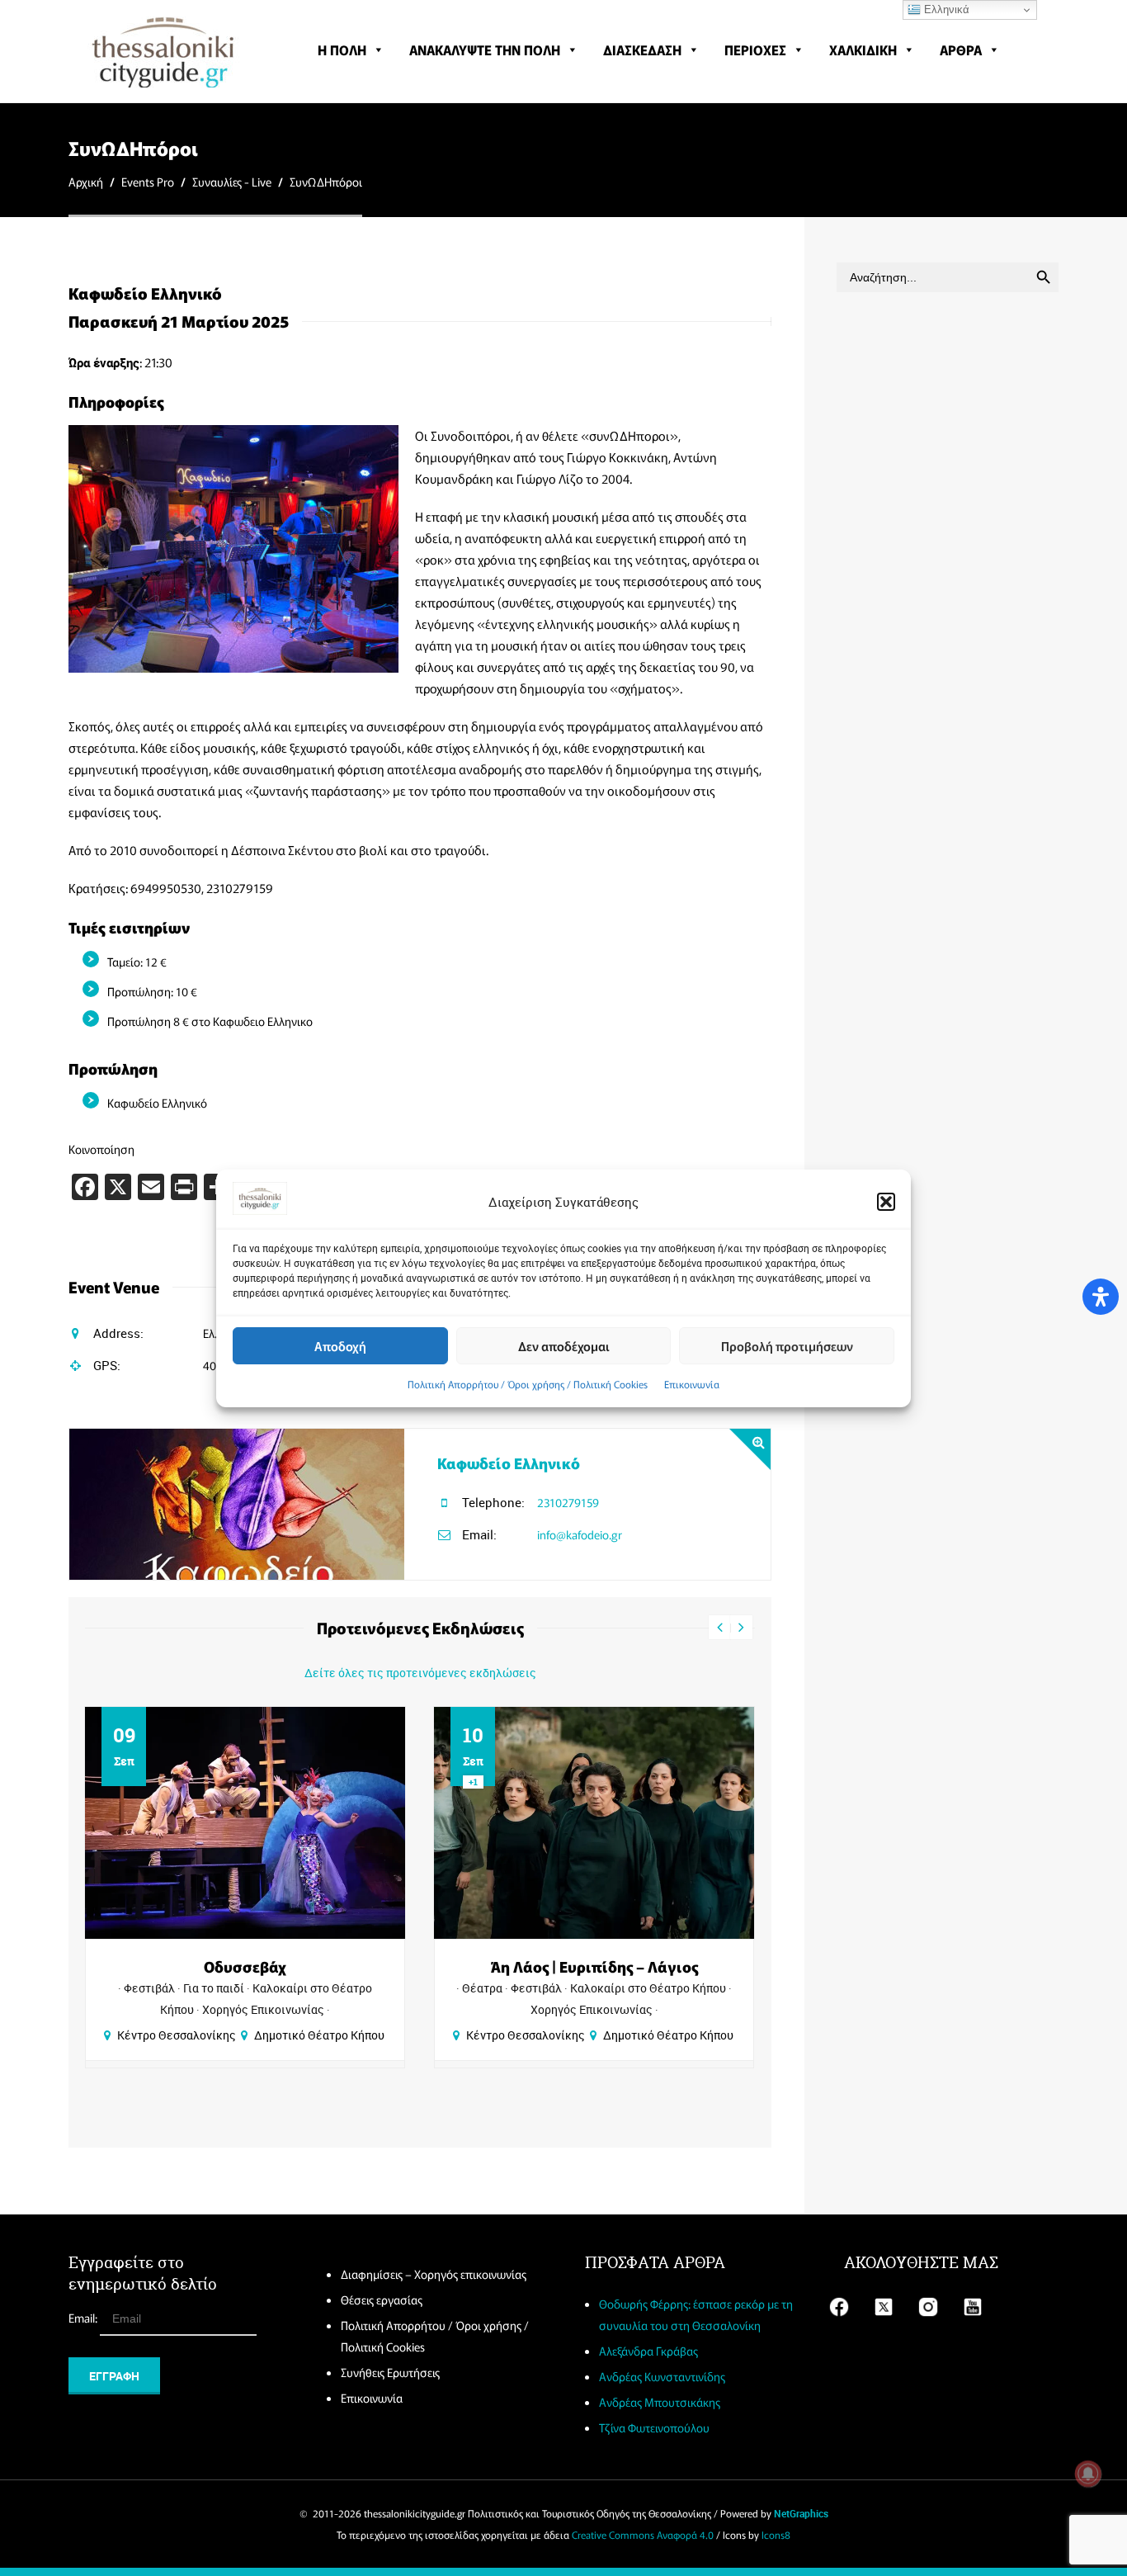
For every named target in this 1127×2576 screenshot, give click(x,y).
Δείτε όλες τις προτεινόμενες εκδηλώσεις (420, 1673)
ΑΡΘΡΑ (961, 50)
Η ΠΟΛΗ (342, 50)
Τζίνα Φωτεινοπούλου (654, 2427)
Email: (84, 2318)
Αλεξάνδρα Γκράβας (648, 2351)
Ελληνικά (945, 9)
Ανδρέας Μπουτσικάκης (660, 2402)
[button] (886, 1202)
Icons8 (776, 2534)
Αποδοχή (340, 1345)
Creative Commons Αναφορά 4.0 (643, 2534)
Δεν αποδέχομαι (564, 1345)
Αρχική (86, 182)
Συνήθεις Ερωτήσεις (390, 2372)
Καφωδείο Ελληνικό (509, 1463)
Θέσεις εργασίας (382, 2299)
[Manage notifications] (1088, 2474)
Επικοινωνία (692, 1384)
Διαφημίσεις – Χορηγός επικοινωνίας (434, 2274)
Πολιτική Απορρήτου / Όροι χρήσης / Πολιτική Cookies (528, 1384)
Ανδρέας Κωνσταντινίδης (662, 2376)
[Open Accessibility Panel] (1101, 1297)
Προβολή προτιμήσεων (787, 1345)
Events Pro (148, 182)
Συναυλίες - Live (232, 182)
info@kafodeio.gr (580, 1534)
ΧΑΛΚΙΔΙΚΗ (863, 50)
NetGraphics (801, 2513)
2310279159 (568, 1502)
